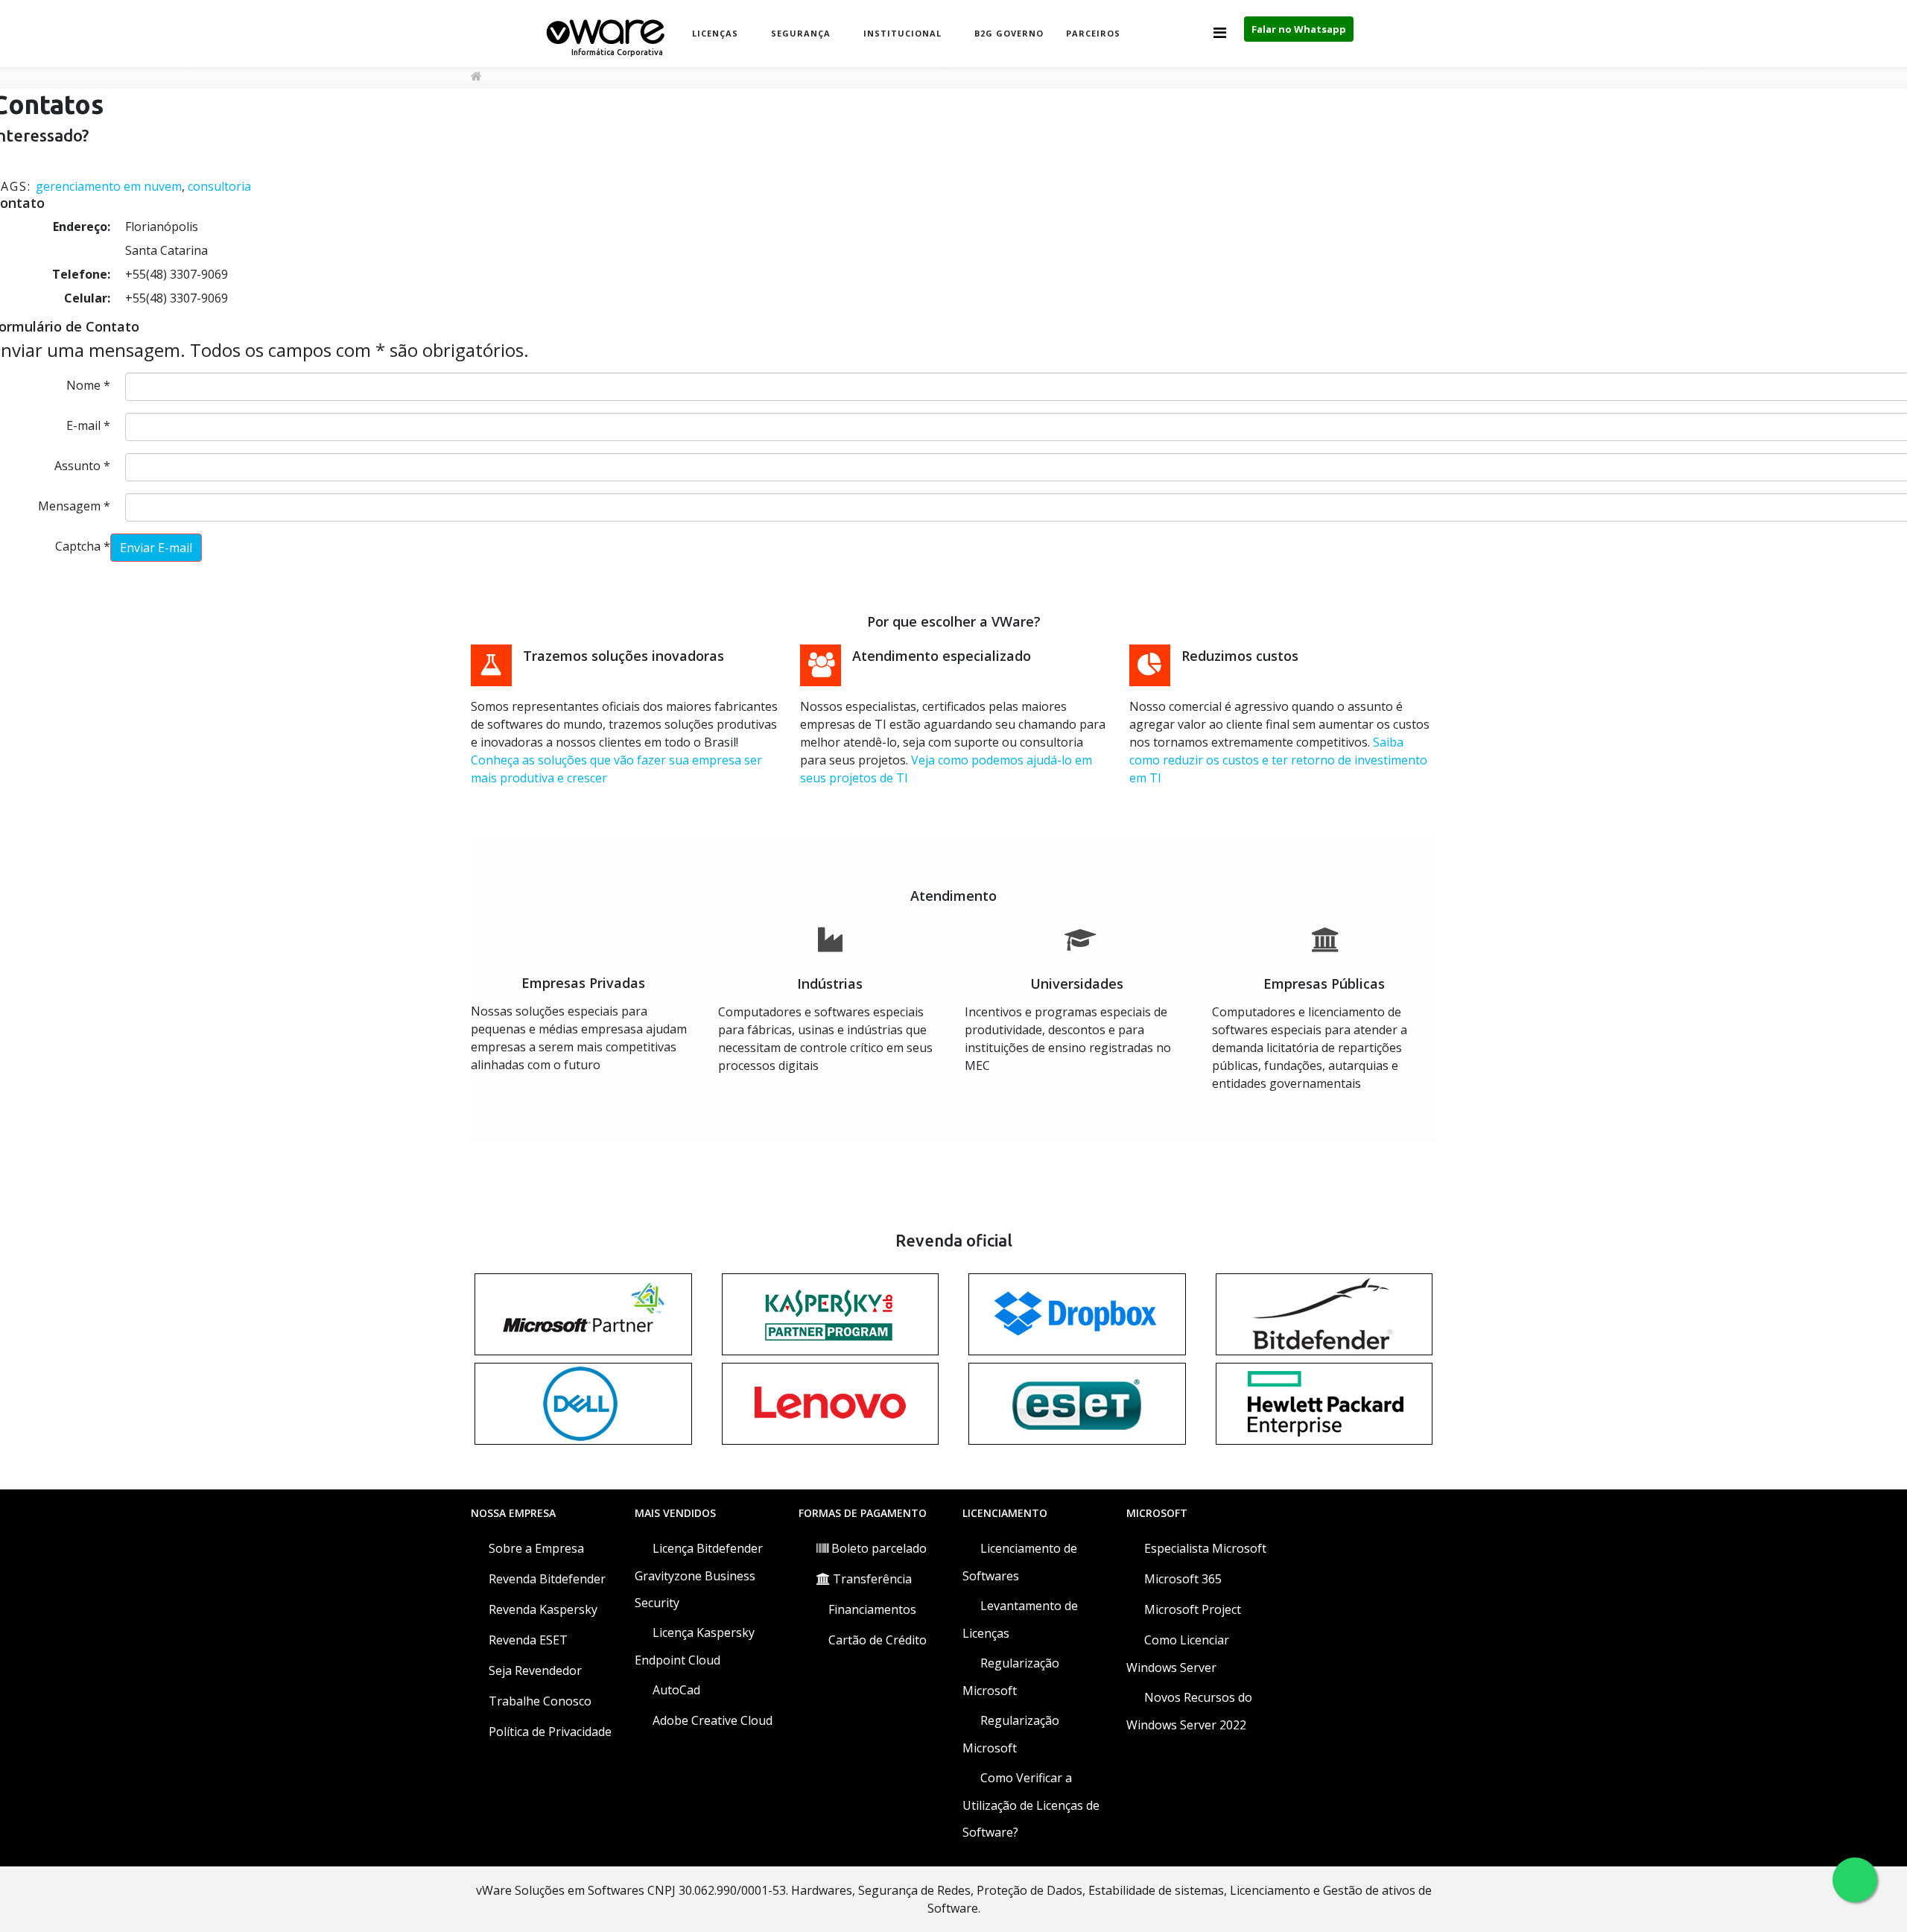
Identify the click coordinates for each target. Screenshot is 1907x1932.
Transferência (871, 1579)
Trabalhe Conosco (539, 1701)
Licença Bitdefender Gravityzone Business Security (699, 1575)
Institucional (902, 33)
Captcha (83, 546)
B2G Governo (1009, 33)
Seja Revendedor (534, 1670)
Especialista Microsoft (1204, 1548)
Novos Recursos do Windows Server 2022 (1189, 1711)
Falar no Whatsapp (1299, 29)
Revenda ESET (527, 1640)
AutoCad (675, 1690)
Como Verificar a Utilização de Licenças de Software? (1031, 1805)
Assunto (82, 466)
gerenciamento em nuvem (109, 186)
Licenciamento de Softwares (1020, 1562)
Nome (88, 385)
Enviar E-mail (156, 548)
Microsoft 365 (1181, 1579)
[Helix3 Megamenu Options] (1220, 32)
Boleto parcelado (878, 1548)
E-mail (88, 425)
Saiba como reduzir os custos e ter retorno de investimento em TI (1278, 760)
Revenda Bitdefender (546, 1579)
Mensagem (74, 506)
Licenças (715, 33)
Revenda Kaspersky (542, 1609)
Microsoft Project (1191, 1609)
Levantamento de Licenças (1020, 1619)
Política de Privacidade (549, 1732)
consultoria (219, 186)
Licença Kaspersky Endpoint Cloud (695, 1646)
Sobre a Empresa (535, 1548)
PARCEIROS (1093, 33)
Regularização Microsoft (1011, 1677)
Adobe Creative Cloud (711, 1720)
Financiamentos (871, 1609)
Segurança (801, 33)
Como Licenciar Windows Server (1178, 1654)
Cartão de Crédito (876, 1640)
